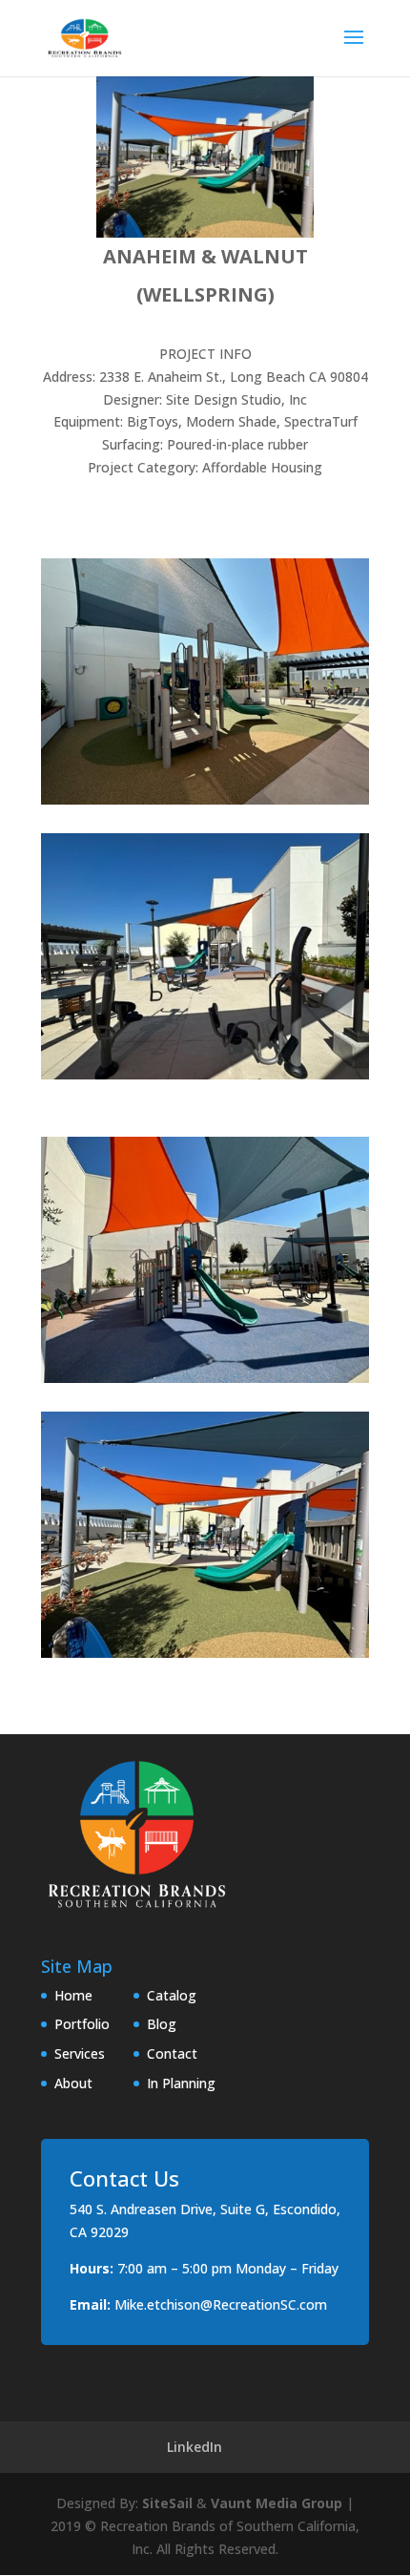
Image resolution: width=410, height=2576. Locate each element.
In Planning (181, 2083)
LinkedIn (195, 2447)
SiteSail (167, 2503)
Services (80, 2053)
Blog (162, 2024)
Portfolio (82, 2024)
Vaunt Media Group (277, 2503)
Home (73, 1995)
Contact (172, 2053)
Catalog (172, 1995)
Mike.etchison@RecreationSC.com (221, 2304)
